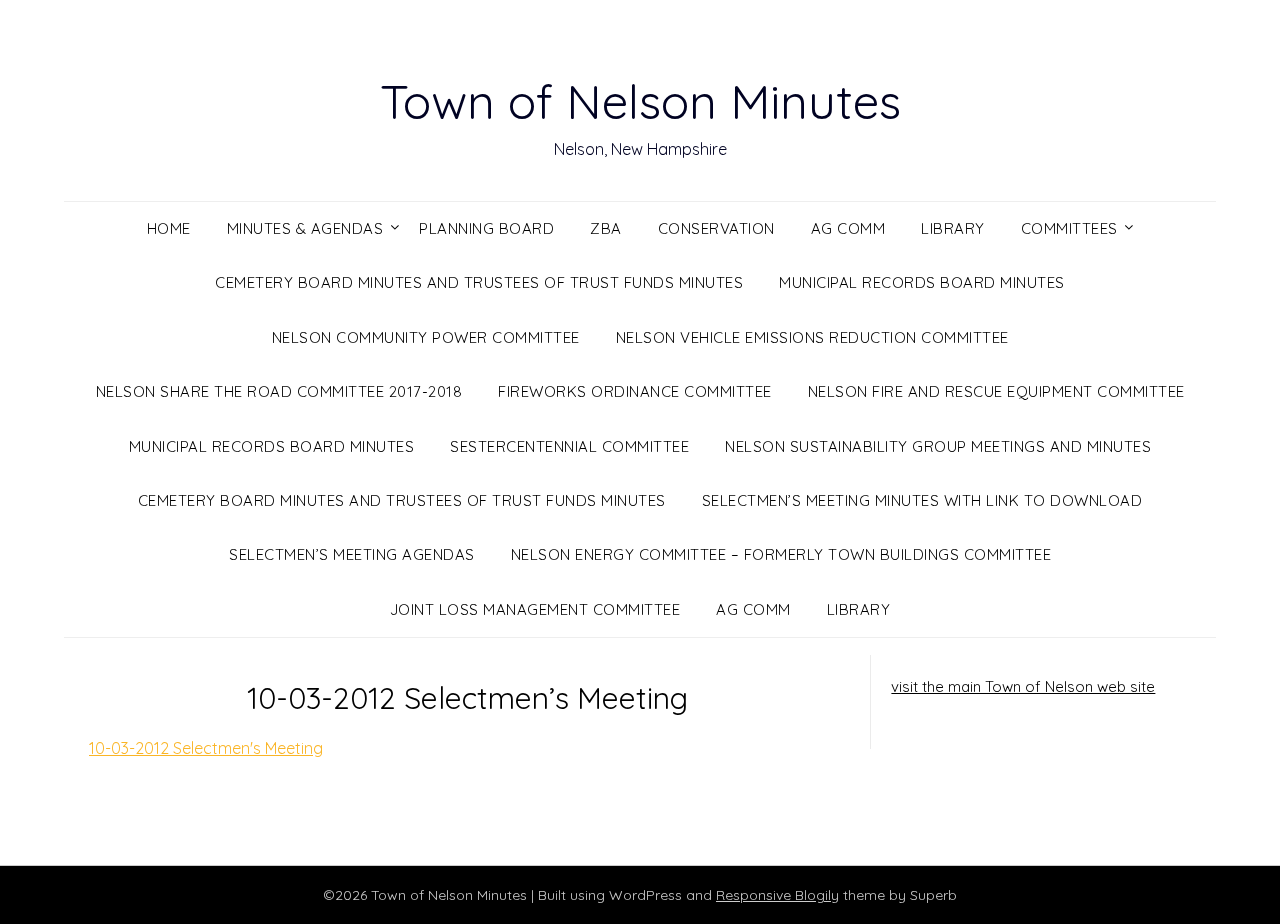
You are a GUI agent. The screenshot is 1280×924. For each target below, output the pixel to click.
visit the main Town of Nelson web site (1023, 686)
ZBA (606, 228)
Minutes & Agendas (305, 228)
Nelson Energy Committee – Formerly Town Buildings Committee (781, 554)
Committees (1069, 228)
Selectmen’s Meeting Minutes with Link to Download (922, 500)
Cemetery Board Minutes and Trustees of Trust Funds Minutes (479, 282)
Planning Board (486, 228)
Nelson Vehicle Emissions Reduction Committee (812, 337)
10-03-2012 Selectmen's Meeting (206, 748)
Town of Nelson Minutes (640, 101)
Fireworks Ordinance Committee (635, 391)
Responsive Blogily (777, 895)
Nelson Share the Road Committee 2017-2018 (279, 391)
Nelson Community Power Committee (426, 337)
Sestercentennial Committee (569, 446)
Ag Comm (848, 228)
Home (169, 228)
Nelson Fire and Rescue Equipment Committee (996, 391)
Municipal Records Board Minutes (922, 282)
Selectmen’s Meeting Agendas (352, 554)
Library (953, 228)
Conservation (716, 228)
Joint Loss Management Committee (535, 609)
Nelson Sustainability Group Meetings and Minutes (938, 446)
